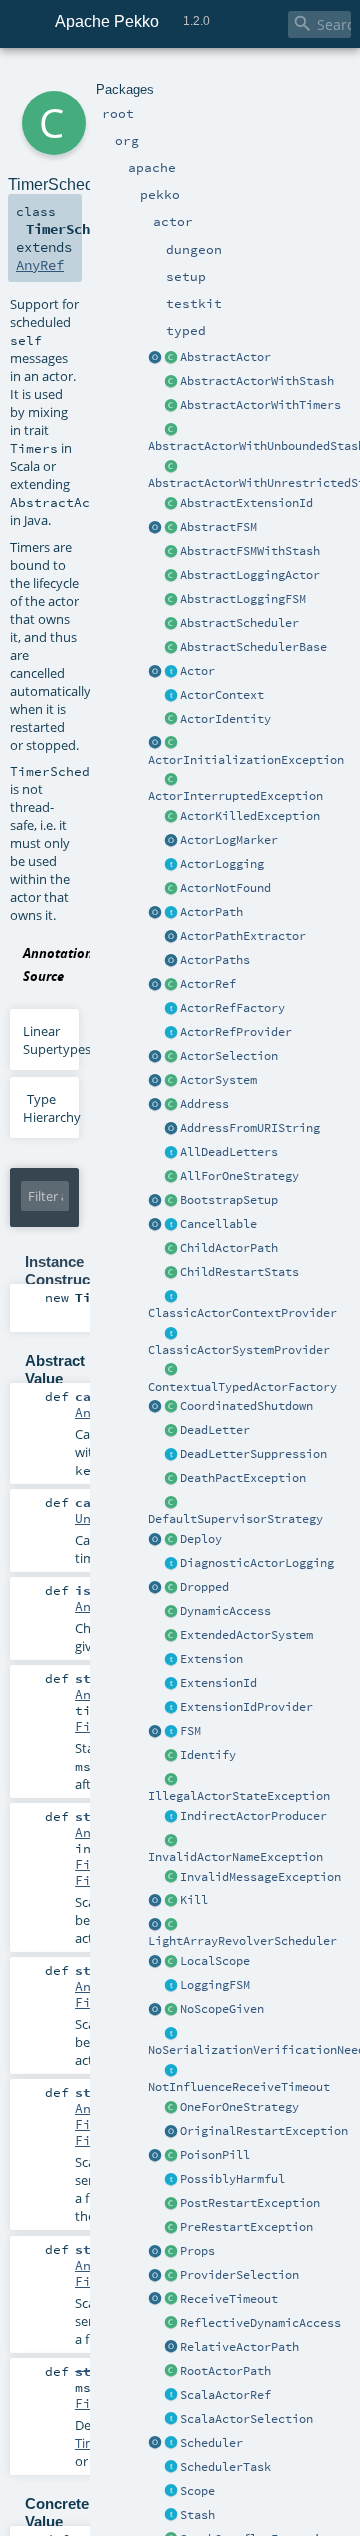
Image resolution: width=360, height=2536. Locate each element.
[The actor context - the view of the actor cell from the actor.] (171, 696)
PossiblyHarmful (232, 2179)
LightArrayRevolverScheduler (242, 1941)
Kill (194, 1900)
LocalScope (215, 1961)
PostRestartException (250, 2203)
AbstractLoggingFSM (243, 599)
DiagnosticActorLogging (257, 1563)
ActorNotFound (225, 888)
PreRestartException (246, 2227)
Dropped (204, 1587)
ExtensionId (218, 1683)
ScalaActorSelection (246, 2419)
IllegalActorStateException (239, 1796)
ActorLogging (222, 864)
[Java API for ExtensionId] (171, 504)
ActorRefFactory (232, 1008)
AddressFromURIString (250, 1128)
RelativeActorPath (239, 2347)
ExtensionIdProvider (246, 1707)
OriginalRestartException (264, 2131)
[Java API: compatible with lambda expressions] (155, 358)
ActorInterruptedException (235, 796)
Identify (208, 1755)
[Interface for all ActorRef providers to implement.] (171, 1033)
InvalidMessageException (260, 1877)
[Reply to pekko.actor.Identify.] (171, 720)
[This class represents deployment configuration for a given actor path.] (171, 1540)
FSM (190, 1731)
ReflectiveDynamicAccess (260, 2323)
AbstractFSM (218, 527)
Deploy (201, 1539)
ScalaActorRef (225, 2395)
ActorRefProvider (236, 1032)
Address (204, 1104)
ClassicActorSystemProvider (239, 1350)
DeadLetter (215, 1430)
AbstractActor (225, 357)
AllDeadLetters (229, 1152)
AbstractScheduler (239, 623)
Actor (197, 671)
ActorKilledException (250, 816)
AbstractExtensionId (246, 503)
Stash (197, 2515)
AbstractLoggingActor (250, 575)
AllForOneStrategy (239, 1176)
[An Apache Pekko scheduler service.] (171, 624)
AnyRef (40, 265)
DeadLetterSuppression (253, 1454)
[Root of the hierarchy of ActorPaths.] (171, 2372)
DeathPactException (243, 1478)
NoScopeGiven (222, 2009)
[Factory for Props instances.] (155, 2252)
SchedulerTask (225, 2467)
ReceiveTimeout (229, 2299)
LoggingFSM (215, 1985)
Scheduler (211, 2443)
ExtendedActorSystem (246, 1635)
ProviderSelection (239, 2275)
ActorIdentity (225, 719)
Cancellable (218, 1224)
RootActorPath (225, 2371)
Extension (211, 1659)
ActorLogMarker (229, 840)
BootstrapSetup (229, 1200)
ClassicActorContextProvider (242, 1313)
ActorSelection (229, 1056)
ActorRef (208, 984)
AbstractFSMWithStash (250, 551)
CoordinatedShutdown (246, 1406)
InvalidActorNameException (235, 1857)
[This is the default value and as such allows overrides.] (171, 2010)
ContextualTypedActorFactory (242, 1387)
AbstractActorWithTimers (260, 405)
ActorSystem (218, 1080)
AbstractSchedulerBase (253, 647)
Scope (197, 2491)
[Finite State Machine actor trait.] (171, 1732)
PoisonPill (215, 2155)
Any (87, 1412)
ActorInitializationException (246, 760)
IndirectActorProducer (253, 1816)
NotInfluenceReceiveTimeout (239, 2087)
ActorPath (211, 912)
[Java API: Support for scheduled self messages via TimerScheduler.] (171, 406)
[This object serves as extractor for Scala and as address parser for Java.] (171, 1129)
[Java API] (171, 961)
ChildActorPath (229, 1248)
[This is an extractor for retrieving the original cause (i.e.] (171, 2132)
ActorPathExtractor (243, 936)
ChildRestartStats (239, 1272)
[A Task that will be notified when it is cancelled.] (171, 2468)
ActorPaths (215, 960)
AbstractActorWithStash (257, 381)
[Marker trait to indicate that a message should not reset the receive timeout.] (171, 2071)
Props (197, 2251)
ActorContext (222, 695)
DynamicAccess (225, 1611)
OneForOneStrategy (239, 2107)
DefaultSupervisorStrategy (235, 1519)
